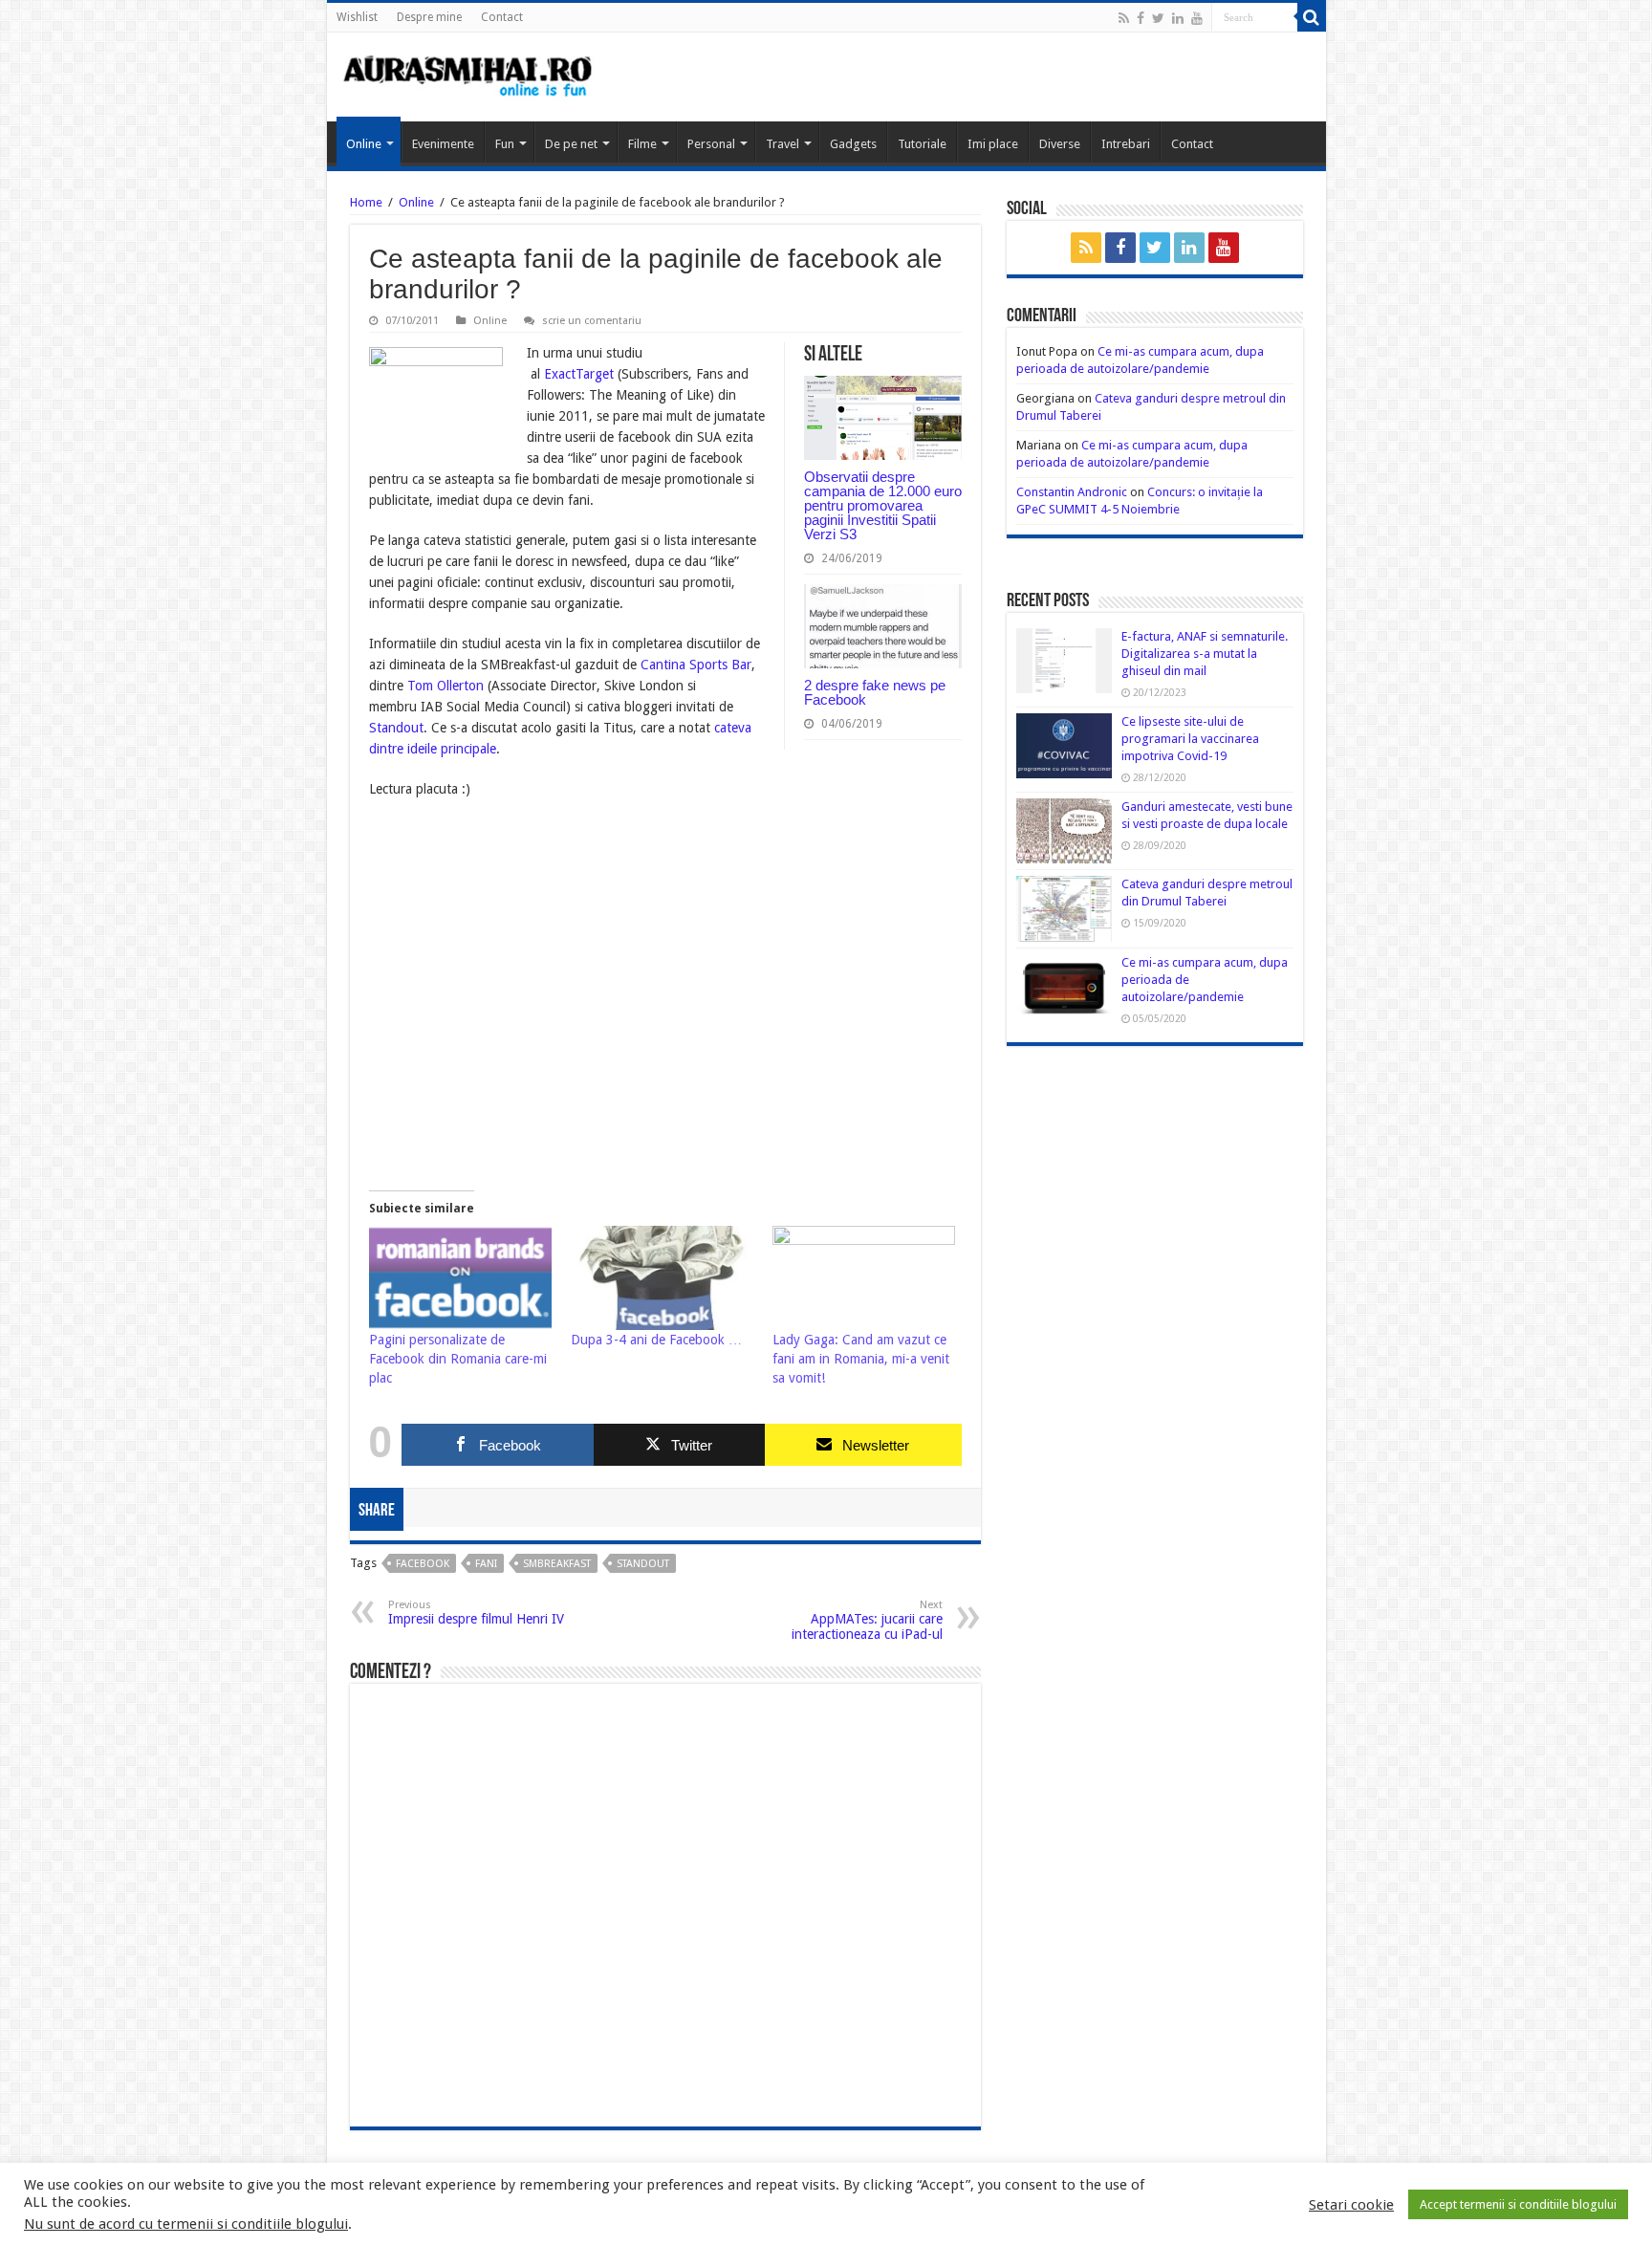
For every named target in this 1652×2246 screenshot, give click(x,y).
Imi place (993, 144)
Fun (505, 144)
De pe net (571, 144)
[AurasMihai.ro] (468, 75)
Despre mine (429, 17)
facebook (423, 1564)
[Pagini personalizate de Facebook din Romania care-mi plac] (460, 1278)
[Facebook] (1141, 18)
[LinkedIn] (1178, 18)
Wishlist (357, 17)
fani (486, 1564)
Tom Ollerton (447, 686)
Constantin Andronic (1072, 492)
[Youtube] (1197, 18)
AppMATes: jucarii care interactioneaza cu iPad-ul (867, 1620)
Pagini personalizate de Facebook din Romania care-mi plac (458, 1359)
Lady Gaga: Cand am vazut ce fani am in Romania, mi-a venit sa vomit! (861, 1359)
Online (364, 144)
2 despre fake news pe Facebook (875, 692)
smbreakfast (557, 1564)
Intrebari (1126, 144)
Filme (642, 144)
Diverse (1060, 144)
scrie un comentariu (592, 321)
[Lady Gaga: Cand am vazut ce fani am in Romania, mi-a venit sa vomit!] (864, 1278)
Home (366, 202)
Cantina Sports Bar (696, 665)
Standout (396, 728)
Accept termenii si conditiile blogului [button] (1518, 2204)
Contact (502, 17)
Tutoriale (922, 144)
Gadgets (853, 144)
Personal (711, 144)
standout (643, 1564)
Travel (783, 144)
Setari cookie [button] (1351, 2205)
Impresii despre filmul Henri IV (476, 1613)
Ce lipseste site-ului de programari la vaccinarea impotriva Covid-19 (1190, 739)
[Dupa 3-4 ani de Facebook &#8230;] (662, 1278)
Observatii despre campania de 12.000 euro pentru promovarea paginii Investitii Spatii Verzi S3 (883, 505)
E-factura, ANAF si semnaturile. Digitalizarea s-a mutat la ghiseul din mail (1205, 654)
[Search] (1312, 17)
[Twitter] (1158, 18)
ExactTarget (579, 374)
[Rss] (1124, 18)
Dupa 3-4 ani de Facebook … (656, 1340)
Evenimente (443, 144)
